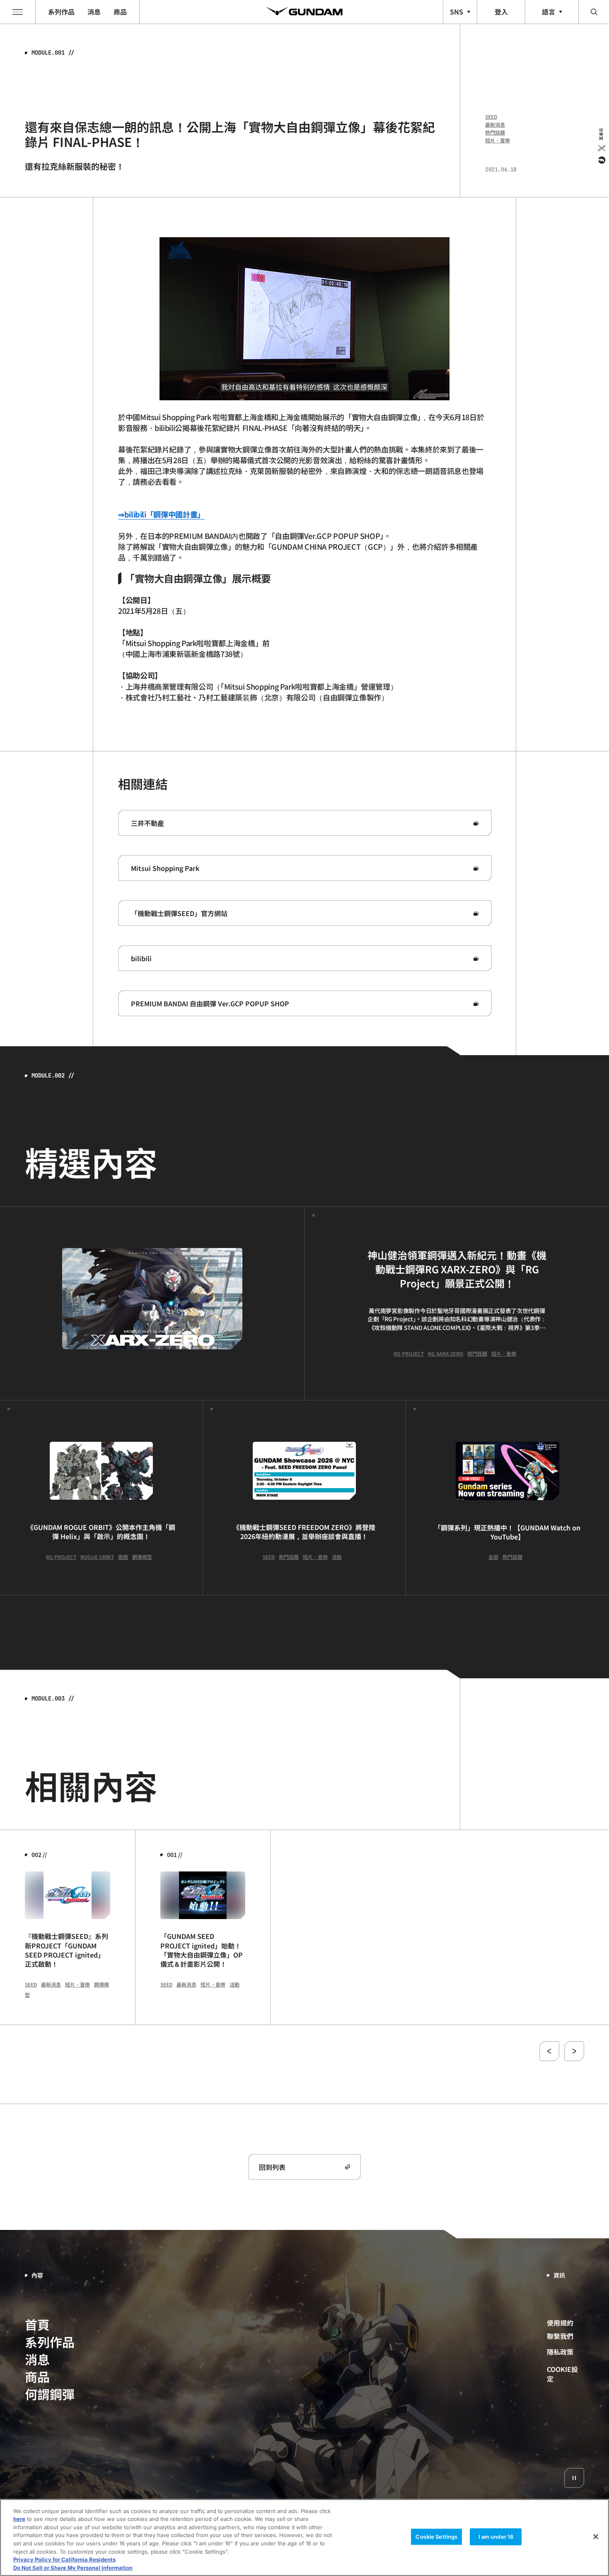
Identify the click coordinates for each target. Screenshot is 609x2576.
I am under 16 (496, 2537)
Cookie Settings (436, 2537)
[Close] (596, 2537)
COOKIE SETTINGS (566, 2373)
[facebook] (601, 160)
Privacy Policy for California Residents (64, 2559)
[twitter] (601, 148)
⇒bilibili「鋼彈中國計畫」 (161, 514)
